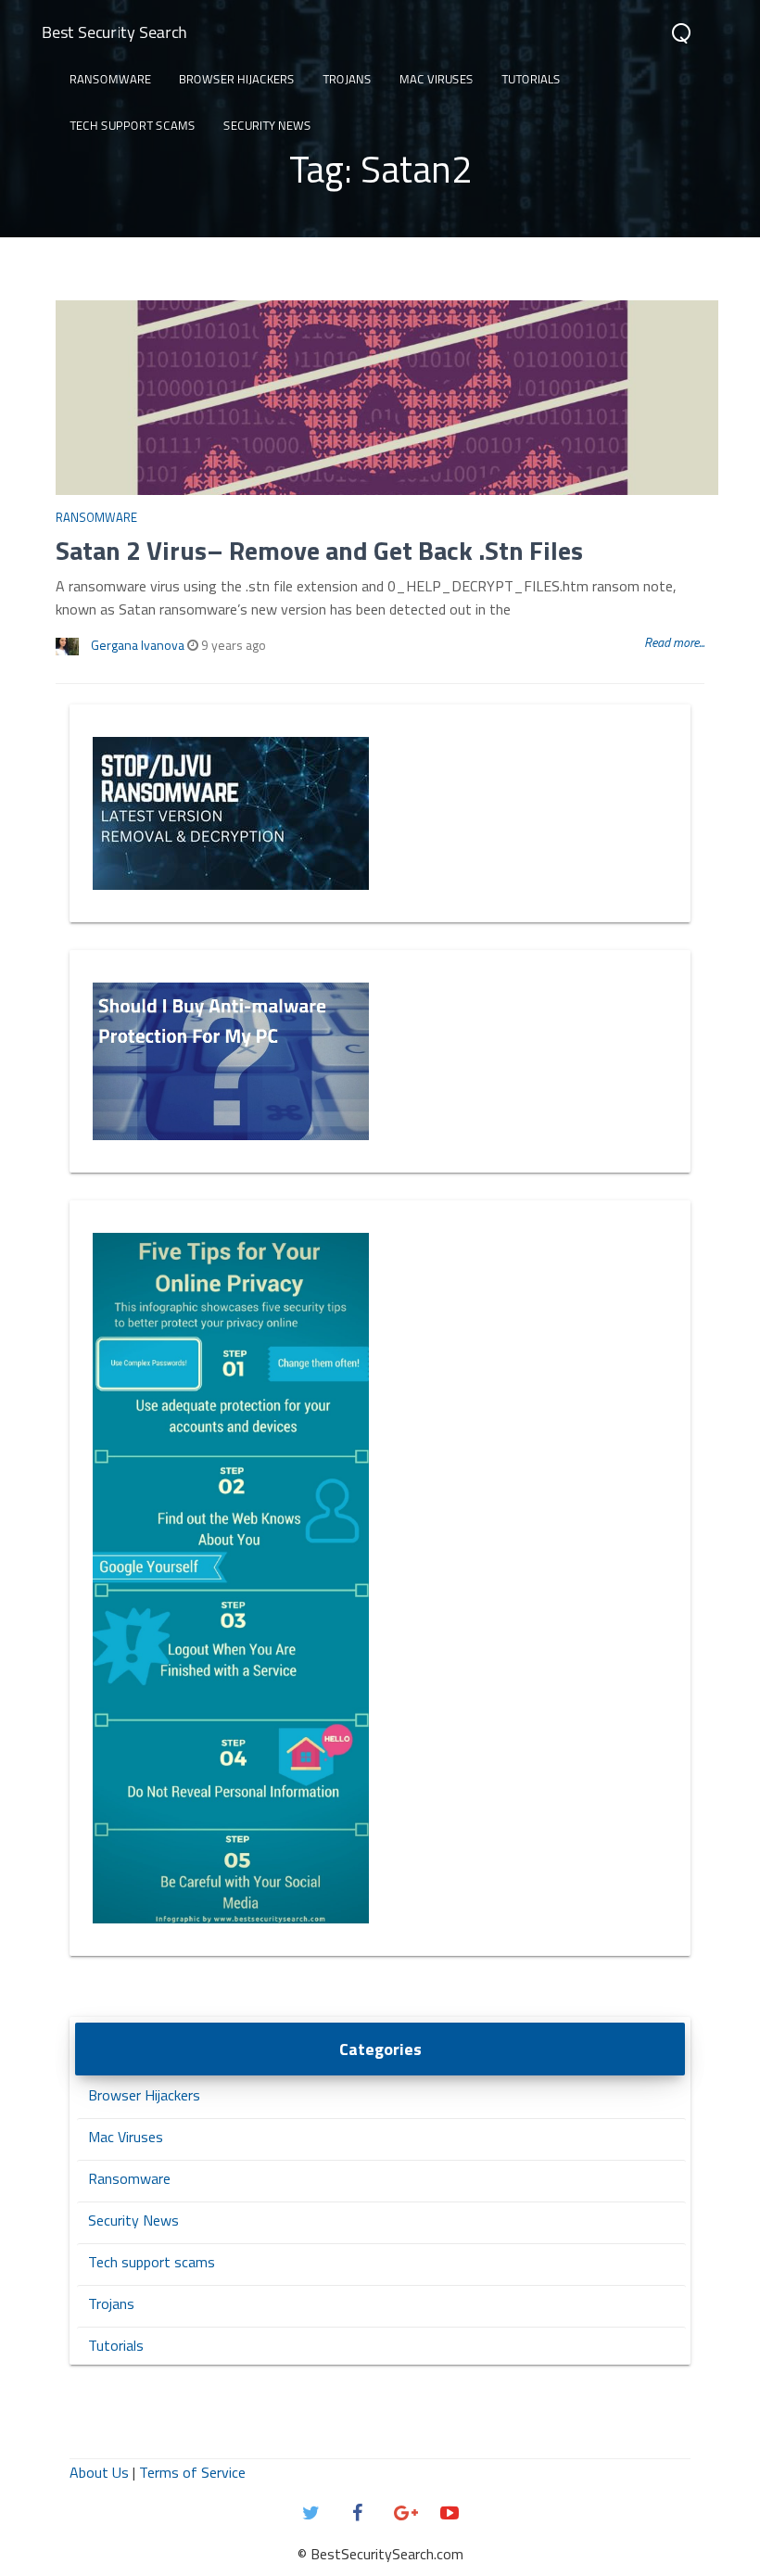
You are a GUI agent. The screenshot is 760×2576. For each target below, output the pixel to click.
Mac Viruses (437, 79)
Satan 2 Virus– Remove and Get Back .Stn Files (319, 550)
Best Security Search (114, 32)
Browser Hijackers (237, 79)
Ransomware (110, 79)
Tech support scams (133, 125)
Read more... (674, 642)
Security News (267, 125)
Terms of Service (192, 2472)
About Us (99, 2472)
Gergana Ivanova (138, 645)
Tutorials (531, 79)
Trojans (347, 79)
